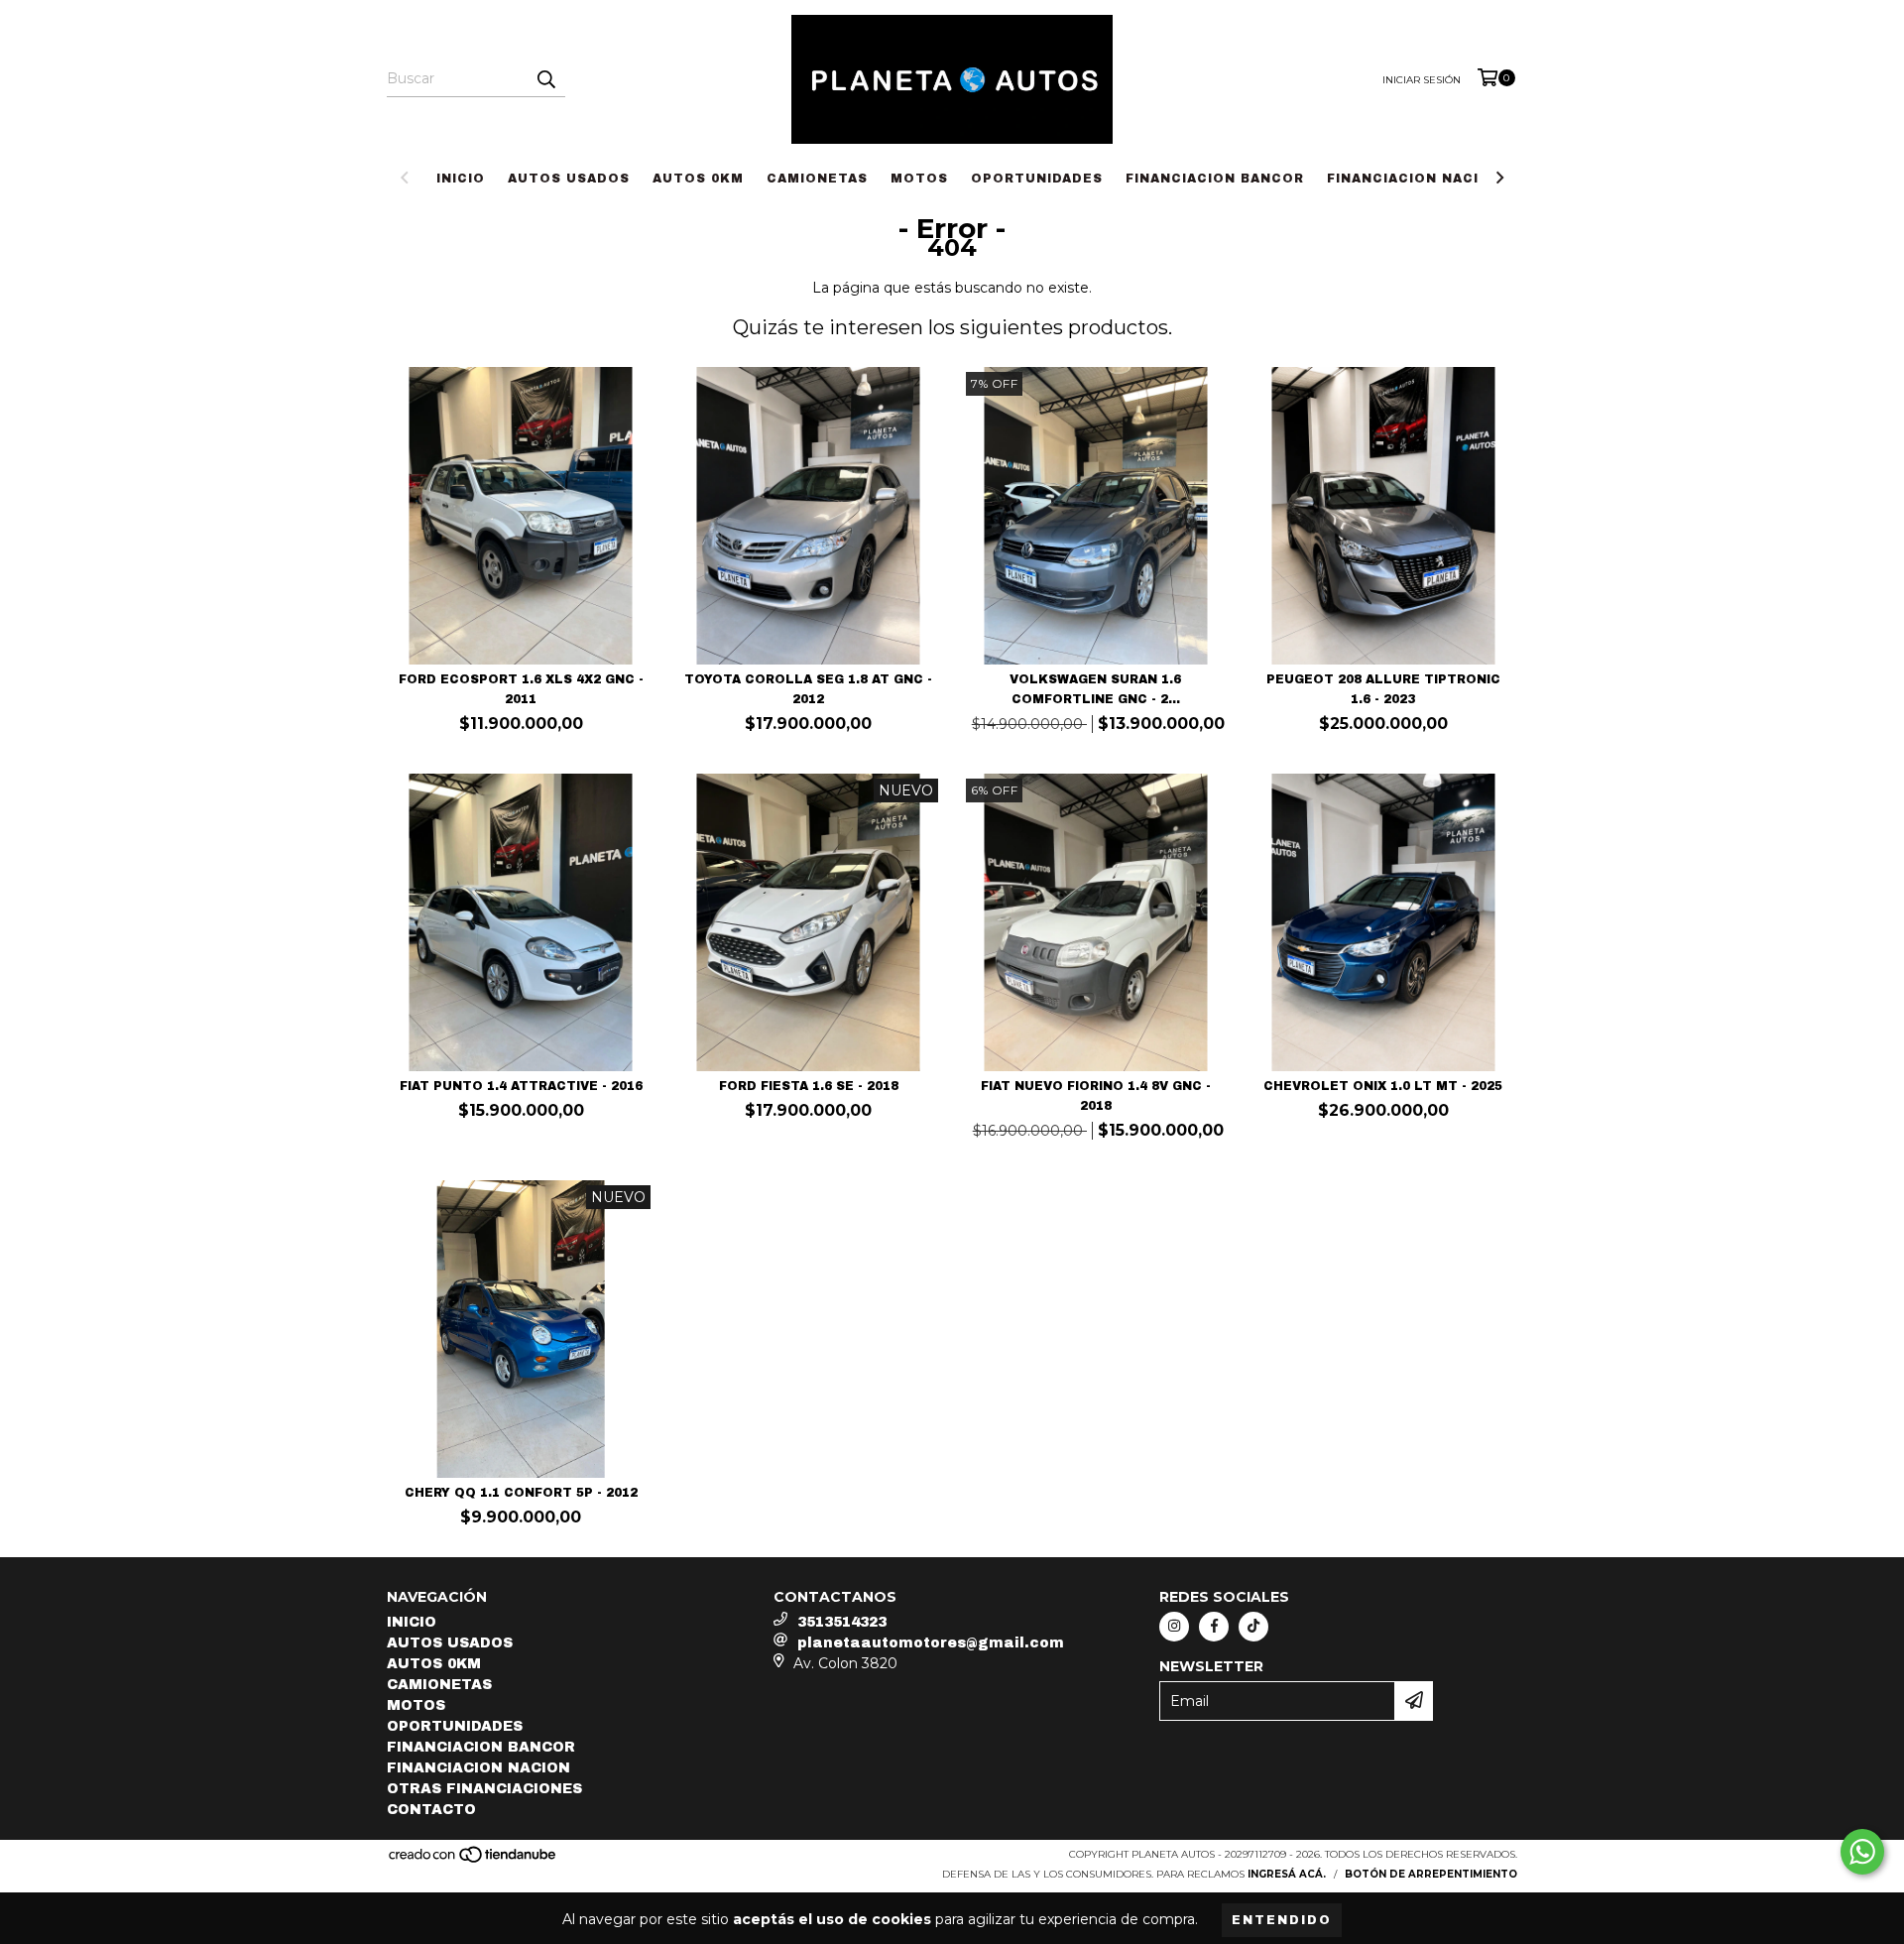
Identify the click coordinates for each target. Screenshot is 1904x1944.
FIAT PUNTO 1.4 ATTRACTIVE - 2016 (521, 1086)
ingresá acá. (1287, 1874)
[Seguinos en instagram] (1174, 1627)
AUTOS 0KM (698, 179)
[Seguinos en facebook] (1214, 1627)
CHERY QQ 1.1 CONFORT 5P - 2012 (521, 1493)
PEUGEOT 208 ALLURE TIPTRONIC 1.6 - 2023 (1383, 689)
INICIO (461, 179)
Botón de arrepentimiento (1431, 1874)
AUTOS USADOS (569, 179)
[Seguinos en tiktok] (1253, 1627)
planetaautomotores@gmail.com (931, 1643)
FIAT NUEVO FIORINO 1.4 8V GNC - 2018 (1096, 1096)
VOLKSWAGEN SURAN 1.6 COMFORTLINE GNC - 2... (1095, 689)
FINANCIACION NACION (1414, 179)
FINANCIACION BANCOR (1215, 179)
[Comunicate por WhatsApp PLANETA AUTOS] (1862, 1852)
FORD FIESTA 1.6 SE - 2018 (809, 1086)
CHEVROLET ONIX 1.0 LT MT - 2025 (1383, 1086)
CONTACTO (431, 1810)
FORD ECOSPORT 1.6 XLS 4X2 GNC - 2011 (521, 689)
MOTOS (919, 179)
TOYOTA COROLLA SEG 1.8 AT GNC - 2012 (808, 689)
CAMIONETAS (817, 179)
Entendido (1282, 1920)
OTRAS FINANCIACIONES (484, 1789)
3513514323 (842, 1622)
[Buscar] (545, 79)
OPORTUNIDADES (1037, 179)
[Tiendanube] (474, 1860)
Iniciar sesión (1422, 80)
